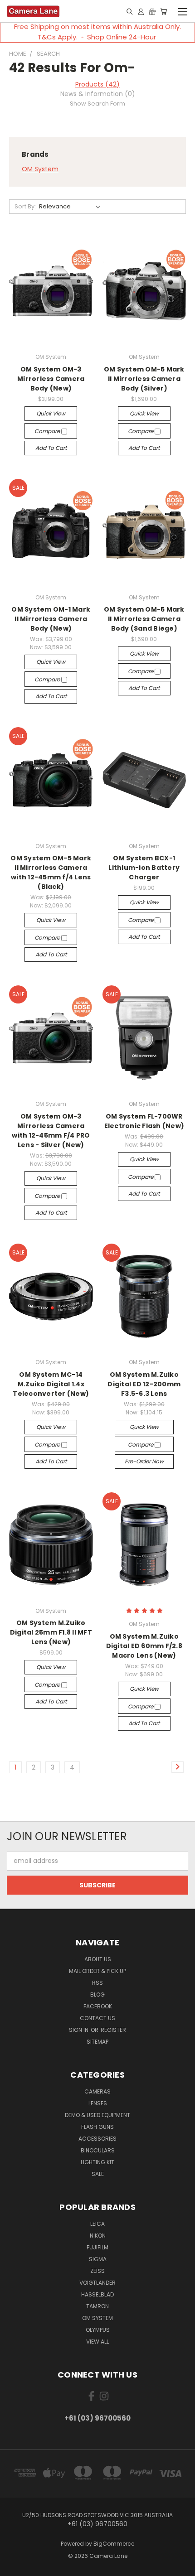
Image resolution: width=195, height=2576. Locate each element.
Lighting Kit (97, 2162)
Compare (48, 431)
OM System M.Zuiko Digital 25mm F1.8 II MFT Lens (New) (51, 1632)
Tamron (97, 2306)
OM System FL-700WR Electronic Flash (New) (144, 1121)
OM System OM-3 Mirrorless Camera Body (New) (51, 379)
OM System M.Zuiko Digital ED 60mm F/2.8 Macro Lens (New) (144, 1646)
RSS (97, 1983)
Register (113, 2030)
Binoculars (98, 2150)
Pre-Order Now (144, 1461)
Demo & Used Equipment (97, 2115)
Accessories (97, 2139)
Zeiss (97, 2271)
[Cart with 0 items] (163, 11)
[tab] (97, 94)
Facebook (98, 2006)
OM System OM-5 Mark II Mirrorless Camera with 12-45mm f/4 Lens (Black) (51, 872)
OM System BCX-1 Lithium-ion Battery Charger (144, 868)
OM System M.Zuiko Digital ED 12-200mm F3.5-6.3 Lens (144, 1384)
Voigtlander (97, 2283)
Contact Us (97, 2018)
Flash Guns (97, 2127)
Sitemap (97, 2042)
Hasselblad (97, 2294)
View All (97, 2342)
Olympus (98, 2330)
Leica (97, 2224)
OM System (40, 169)
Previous (14, 2567)
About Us (98, 1959)
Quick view (51, 413)
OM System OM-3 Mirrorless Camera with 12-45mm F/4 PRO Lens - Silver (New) (51, 1131)
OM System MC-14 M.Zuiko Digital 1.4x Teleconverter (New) (51, 1384)
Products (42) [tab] (97, 84)
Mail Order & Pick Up (97, 1971)
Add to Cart (51, 448)
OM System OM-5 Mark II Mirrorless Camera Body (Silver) (144, 379)
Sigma (98, 2259)
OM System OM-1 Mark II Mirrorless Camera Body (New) (51, 619)
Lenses (98, 2103)
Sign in (79, 2030)
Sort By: (25, 206)
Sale (98, 2174)
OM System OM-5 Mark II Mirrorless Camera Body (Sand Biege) (144, 619)
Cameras (97, 2091)
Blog (97, 1995)
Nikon (98, 2236)
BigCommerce (114, 2544)
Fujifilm (97, 2247)
